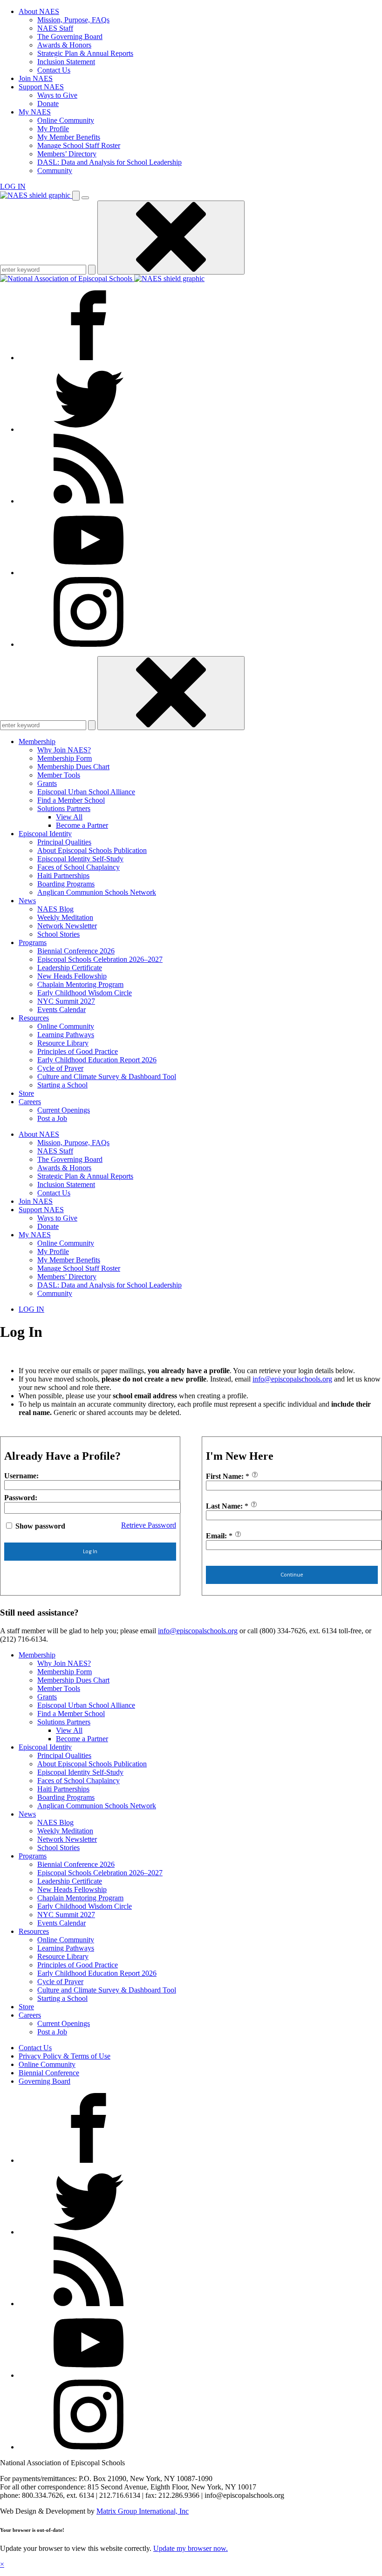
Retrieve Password (149, 1525)
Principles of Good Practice (78, 1051)
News (27, 901)
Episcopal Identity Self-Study (80, 859)
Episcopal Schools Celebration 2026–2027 (100, 959)
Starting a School (62, 1085)
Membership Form (65, 758)
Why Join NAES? (64, 750)
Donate (48, 104)
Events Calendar (61, 1010)
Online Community (66, 120)
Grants (47, 783)
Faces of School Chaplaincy (78, 867)
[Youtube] (89, 573)
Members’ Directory (67, 154)
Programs (33, 943)
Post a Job (52, 1118)
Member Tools (59, 775)
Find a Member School (71, 800)
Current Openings (64, 1110)
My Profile (53, 129)
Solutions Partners (64, 808)
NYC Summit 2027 (66, 1001)
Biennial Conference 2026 (76, 951)
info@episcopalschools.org (292, 1379)
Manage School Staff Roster (79, 145)
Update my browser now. (191, 2548)
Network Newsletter (67, 926)
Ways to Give (57, 95)
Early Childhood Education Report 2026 (97, 1060)
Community (55, 171)
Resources (34, 1018)
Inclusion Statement (66, 62)
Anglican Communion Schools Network (97, 892)
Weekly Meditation (65, 917)
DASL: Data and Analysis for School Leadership (109, 162)
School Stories (58, 934)
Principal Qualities (64, 842)
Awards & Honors (64, 45)
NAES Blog (55, 909)
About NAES (39, 11)
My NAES (35, 112)
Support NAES (41, 87)
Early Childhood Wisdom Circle (85, 993)
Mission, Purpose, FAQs (73, 20)
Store (26, 1093)
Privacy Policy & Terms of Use (65, 2056)
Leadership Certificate (70, 968)
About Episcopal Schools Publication (92, 850)
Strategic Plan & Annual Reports (85, 53)
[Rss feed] (89, 501)
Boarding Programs (66, 884)
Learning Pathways (66, 1035)
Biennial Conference (49, 2073)
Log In (90, 1551)
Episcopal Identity (45, 834)
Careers (30, 1102)
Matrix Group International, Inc (143, 2511)
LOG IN (13, 186)
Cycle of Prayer (60, 1068)
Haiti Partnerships (63, 875)
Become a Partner (82, 825)
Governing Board (44, 2081)
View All (69, 817)
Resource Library (63, 1043)
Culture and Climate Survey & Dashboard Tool (107, 1077)
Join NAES (36, 78)
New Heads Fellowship (72, 976)
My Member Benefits (69, 137)
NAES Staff (55, 28)
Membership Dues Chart (73, 767)
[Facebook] (89, 358)
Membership (37, 741)
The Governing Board (70, 37)
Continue (292, 1575)
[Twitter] (89, 429)
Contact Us (54, 70)
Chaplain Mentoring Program (80, 984)
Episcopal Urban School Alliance (86, 792)
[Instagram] (89, 644)
